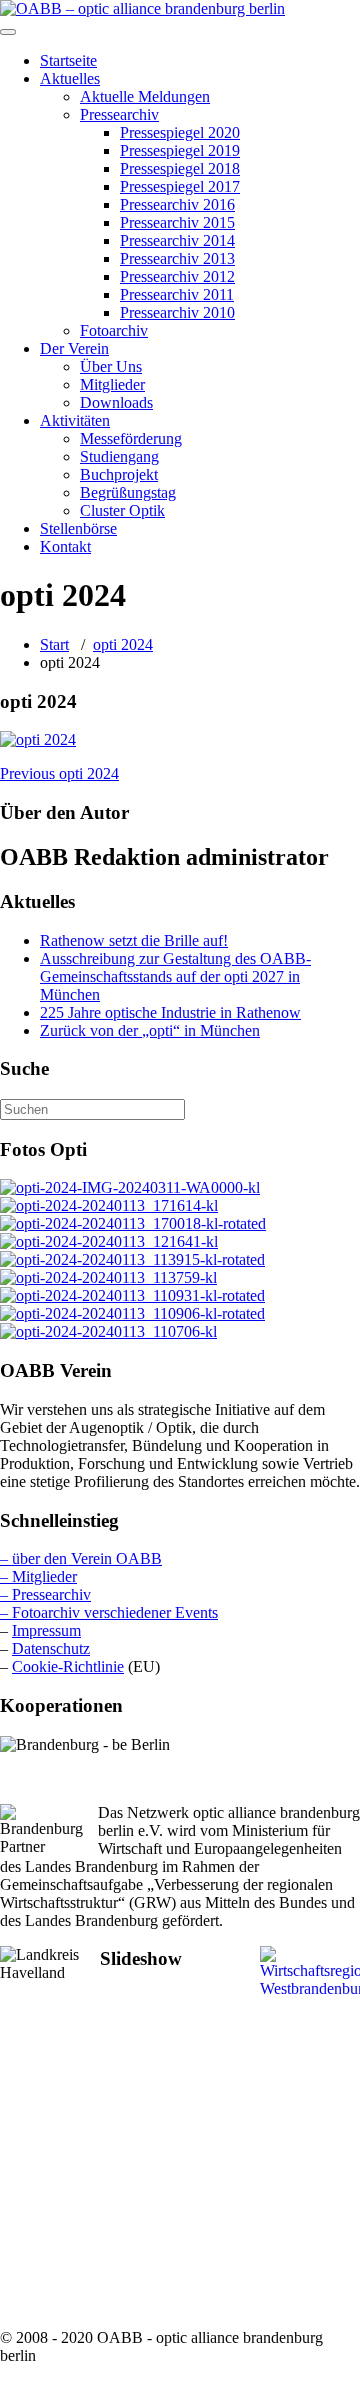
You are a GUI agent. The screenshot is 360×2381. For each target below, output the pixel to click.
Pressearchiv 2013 (177, 258)
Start (54, 644)
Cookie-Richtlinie (68, 1666)
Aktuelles (70, 78)
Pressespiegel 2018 (180, 168)
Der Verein (74, 348)
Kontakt (65, 546)
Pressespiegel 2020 (180, 132)
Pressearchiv (119, 114)
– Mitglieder (38, 1576)
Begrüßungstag (128, 492)
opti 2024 (123, 644)
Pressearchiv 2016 (177, 204)
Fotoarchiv (114, 330)
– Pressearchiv (45, 1594)
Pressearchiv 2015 (177, 222)
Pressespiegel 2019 (180, 150)
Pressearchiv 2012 (177, 276)
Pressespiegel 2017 (180, 186)
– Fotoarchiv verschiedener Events (109, 1612)
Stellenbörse (78, 528)
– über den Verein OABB (81, 1558)
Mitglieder (112, 384)
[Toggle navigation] (8, 32)
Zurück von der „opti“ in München (150, 1030)
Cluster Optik (122, 510)
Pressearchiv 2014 (177, 240)
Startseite (68, 60)
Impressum (46, 1630)
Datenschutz (51, 1648)
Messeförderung (131, 438)
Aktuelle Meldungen (145, 96)
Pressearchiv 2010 (177, 312)
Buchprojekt (119, 474)
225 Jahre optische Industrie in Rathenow (170, 1012)
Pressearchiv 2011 (177, 294)
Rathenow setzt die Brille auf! (134, 940)
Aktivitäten (75, 420)
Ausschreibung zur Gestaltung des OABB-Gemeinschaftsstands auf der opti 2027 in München (175, 976)
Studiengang (119, 456)
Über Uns (111, 366)
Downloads (116, 402)
